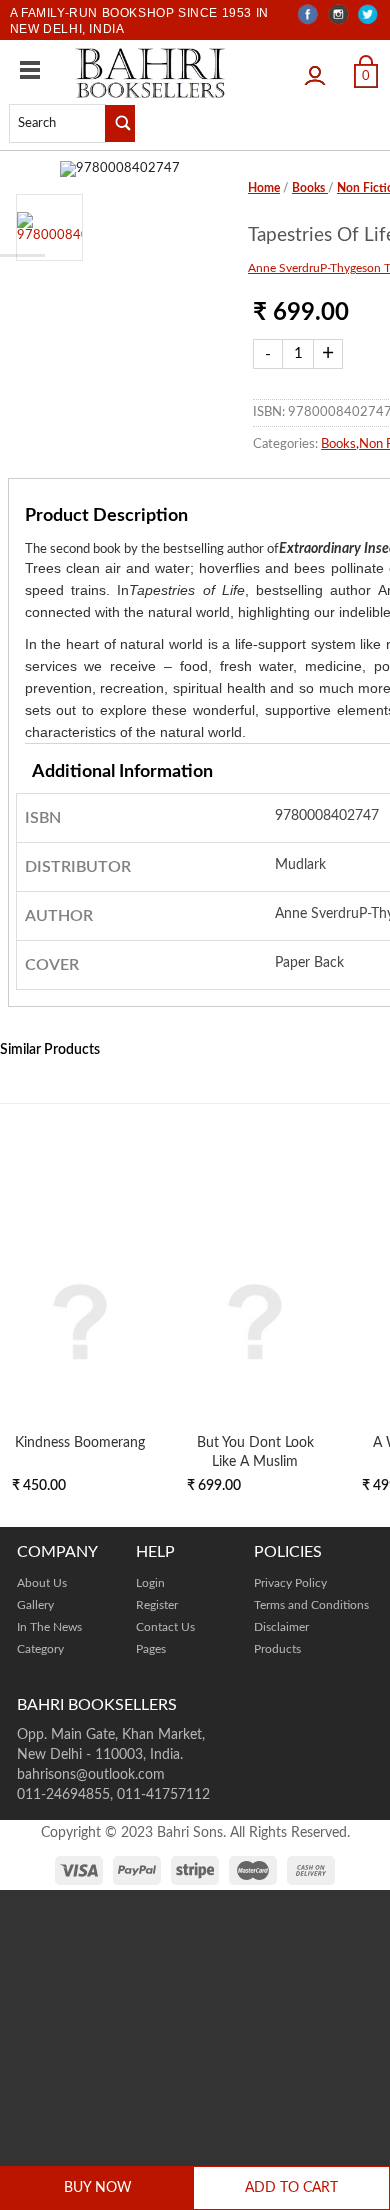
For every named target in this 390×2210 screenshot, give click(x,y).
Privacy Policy (290, 1583)
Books (310, 188)
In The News (49, 1627)
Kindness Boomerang (80, 1442)
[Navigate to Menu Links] (30, 70)
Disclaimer (281, 1627)
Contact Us (165, 1627)
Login (320, 68)
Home (264, 188)
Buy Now (98, 2188)
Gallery (35, 1605)
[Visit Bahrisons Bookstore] (151, 72)
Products (277, 1649)
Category (40, 1649)
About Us (42, 1583)
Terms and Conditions (311, 1605)
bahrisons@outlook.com (91, 1775)
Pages (151, 1649)
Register (157, 1605)
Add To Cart (291, 2188)
